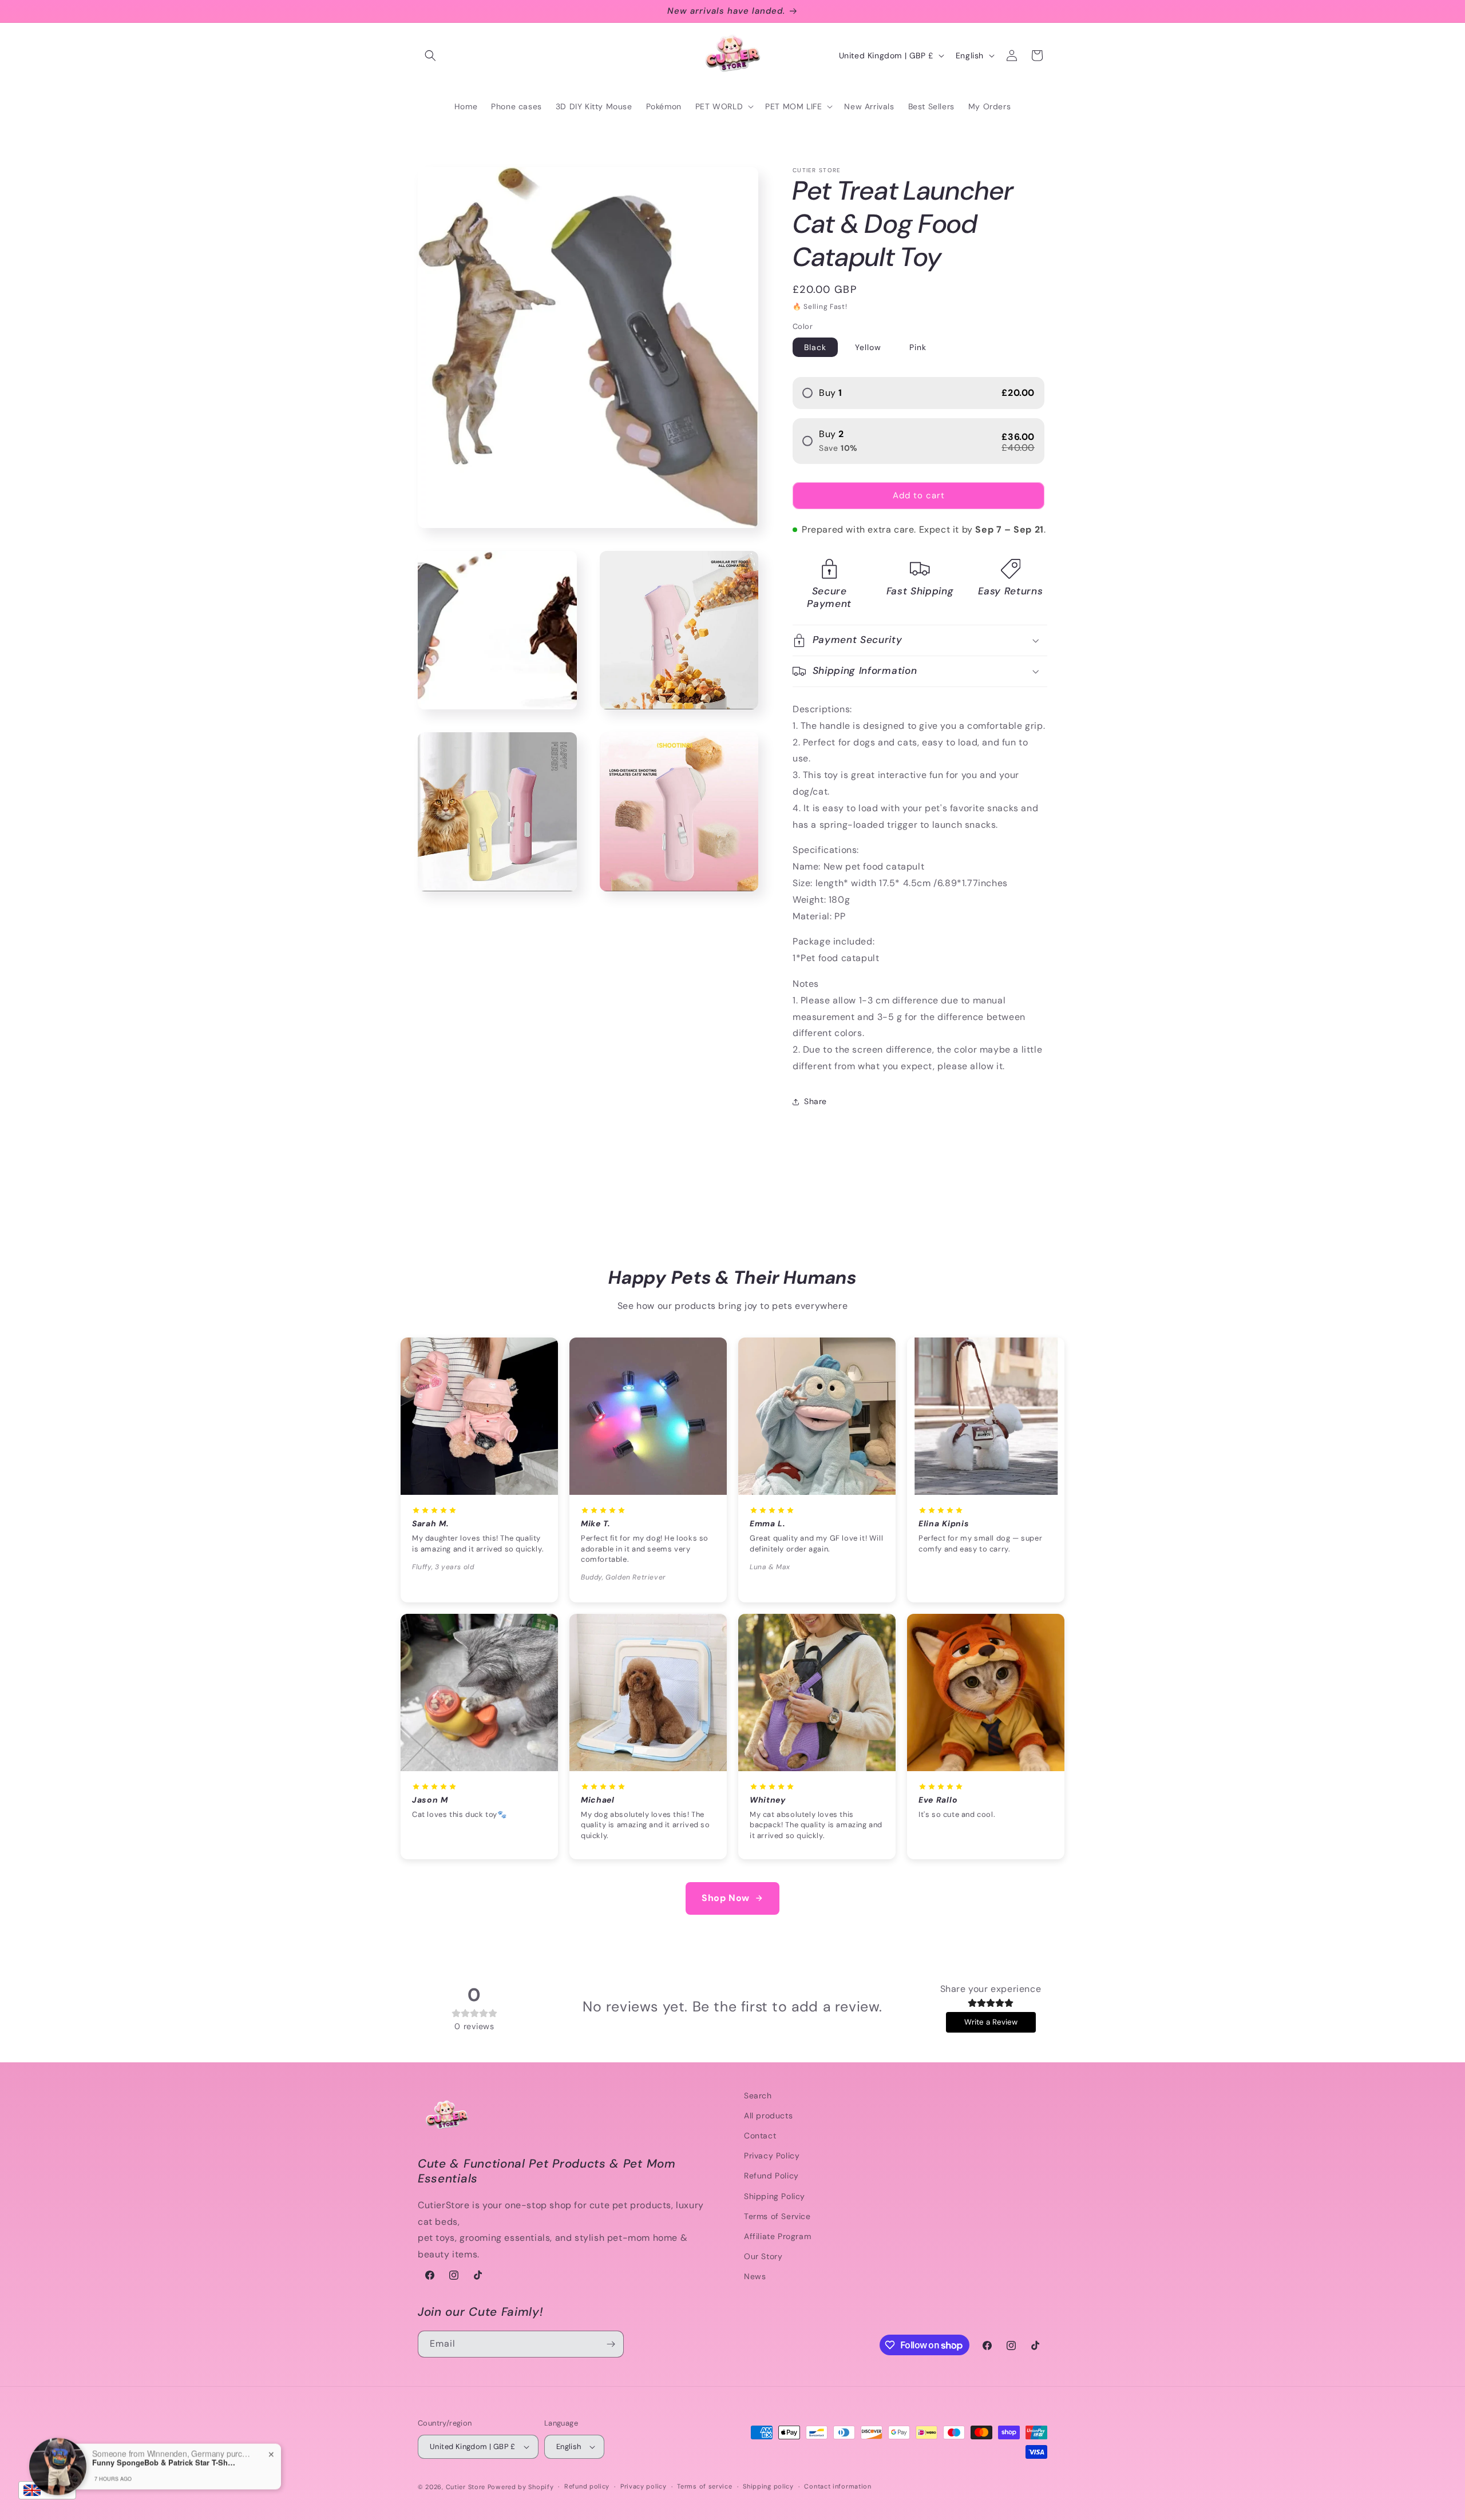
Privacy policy (644, 2486)
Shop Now (726, 1898)
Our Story (763, 2256)
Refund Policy (771, 2176)
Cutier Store (466, 2487)
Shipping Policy (775, 2196)
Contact (760, 2136)
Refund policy (587, 2486)
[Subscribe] (611, 2344)
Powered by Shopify (521, 2487)
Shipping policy (768, 2486)
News (755, 2276)
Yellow (868, 347)
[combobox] (47, 2490)
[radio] (918, 393)
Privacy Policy (772, 2156)
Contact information (838, 2486)
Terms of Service (777, 2216)
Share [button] (815, 1101)
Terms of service (704, 2486)
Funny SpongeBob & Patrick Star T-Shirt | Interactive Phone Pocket (164, 2449)
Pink (918, 347)
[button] (430, 55)
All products (768, 2116)
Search (758, 2096)
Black (815, 347)
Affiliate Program (777, 2236)
